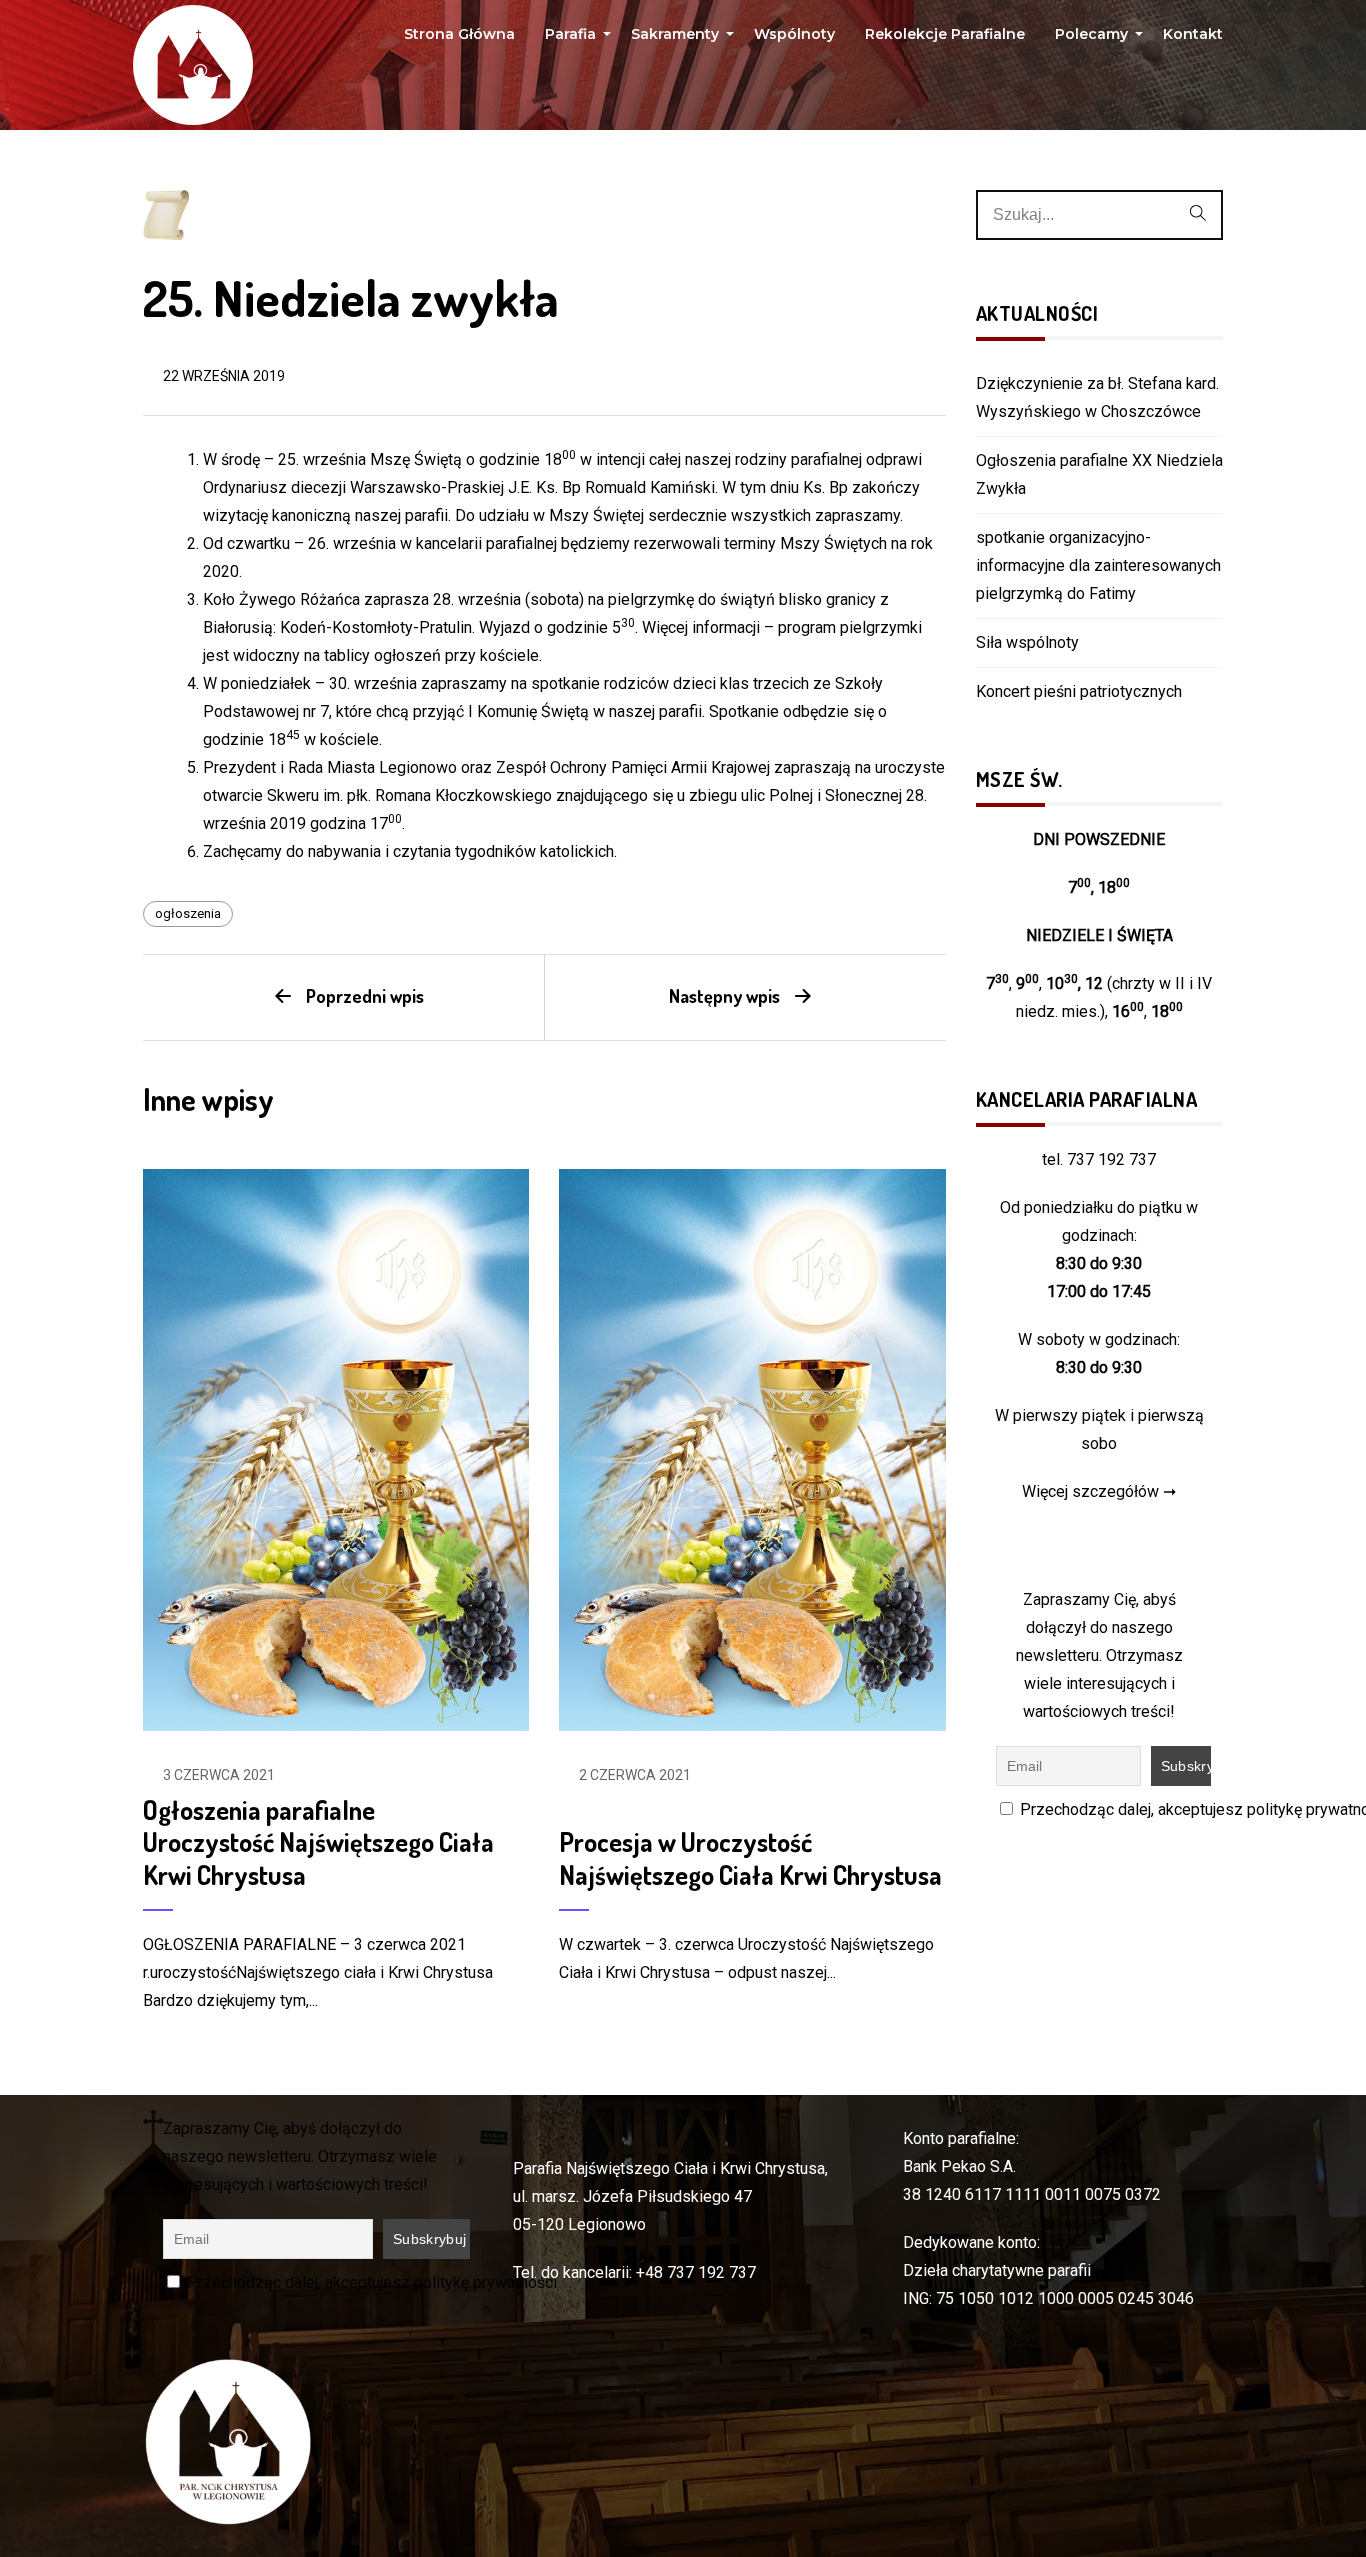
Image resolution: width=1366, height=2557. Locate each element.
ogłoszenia (188, 913)
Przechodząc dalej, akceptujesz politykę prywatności (370, 2282)
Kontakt (1193, 34)
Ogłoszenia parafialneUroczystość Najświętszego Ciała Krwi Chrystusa (318, 1842)
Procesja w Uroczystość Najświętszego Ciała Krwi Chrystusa (750, 1858)
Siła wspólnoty (1027, 642)
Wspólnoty (794, 34)
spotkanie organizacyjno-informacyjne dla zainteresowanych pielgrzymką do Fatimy (1098, 565)
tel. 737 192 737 (1099, 1159)
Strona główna (459, 34)
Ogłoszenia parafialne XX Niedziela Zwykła (1099, 474)
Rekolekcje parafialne (945, 34)
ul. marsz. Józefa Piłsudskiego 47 (632, 2196)
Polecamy (1094, 39)
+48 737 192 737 (696, 2272)
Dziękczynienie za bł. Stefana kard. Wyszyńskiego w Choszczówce (1097, 397)
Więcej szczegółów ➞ (1099, 1491)
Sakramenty (677, 39)
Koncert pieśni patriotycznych (1079, 691)
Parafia (573, 39)
